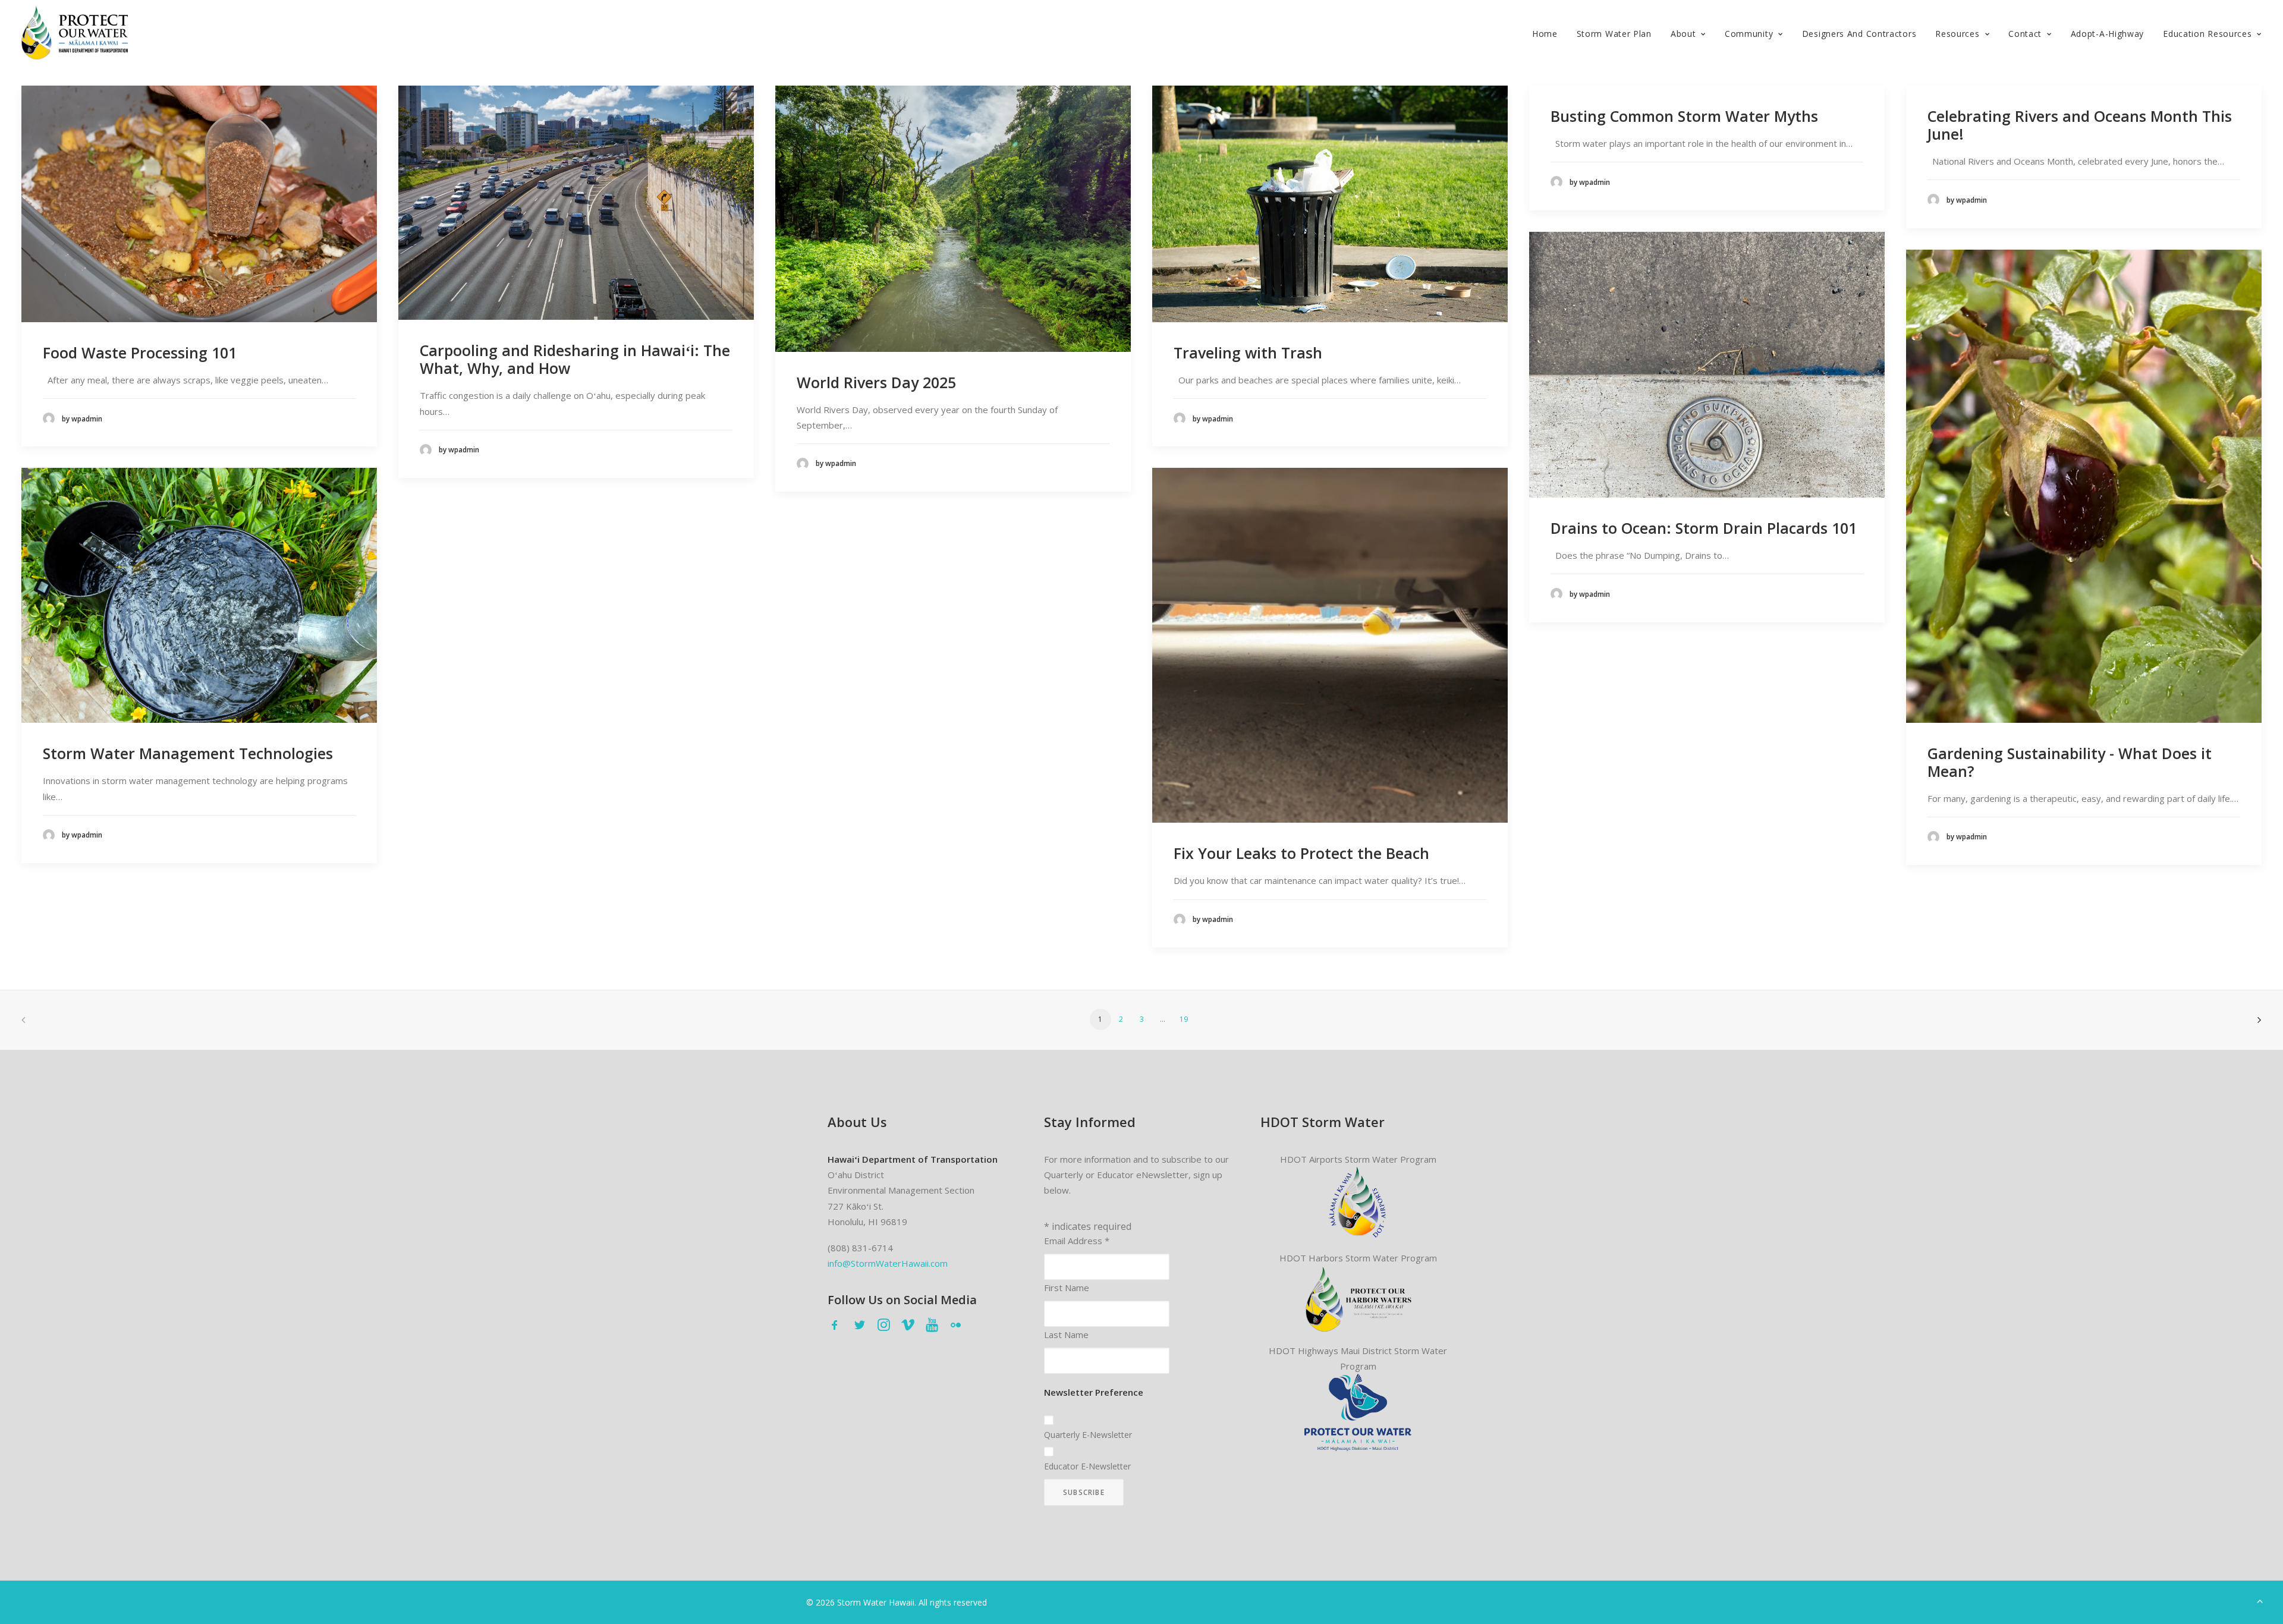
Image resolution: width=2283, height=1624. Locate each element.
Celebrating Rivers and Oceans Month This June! (2080, 125)
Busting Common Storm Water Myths (1684, 116)
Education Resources (2207, 34)
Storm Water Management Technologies (188, 753)
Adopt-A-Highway (2108, 34)
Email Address (1077, 1241)
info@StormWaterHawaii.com (888, 1263)
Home (1545, 34)
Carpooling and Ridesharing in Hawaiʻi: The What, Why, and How (575, 359)
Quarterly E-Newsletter (1088, 1435)
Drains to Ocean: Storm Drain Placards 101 (1704, 528)
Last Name (1066, 1335)
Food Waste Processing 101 (140, 353)
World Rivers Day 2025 (876, 382)
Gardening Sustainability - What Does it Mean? (2070, 762)
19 (1184, 1019)
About (1683, 34)
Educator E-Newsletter (1087, 1466)
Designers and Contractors (1859, 34)
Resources (1957, 34)
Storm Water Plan (1614, 34)
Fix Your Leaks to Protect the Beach (1301, 853)
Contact (2025, 34)
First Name (1067, 1288)
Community (1749, 34)
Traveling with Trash (1248, 353)
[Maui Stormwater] (1358, 1412)
